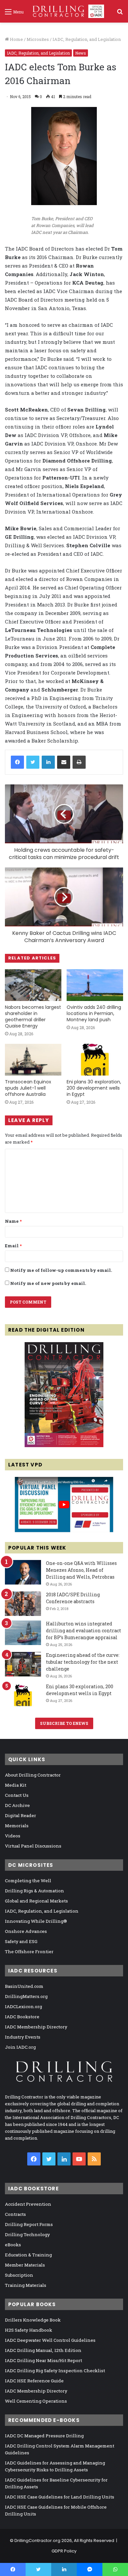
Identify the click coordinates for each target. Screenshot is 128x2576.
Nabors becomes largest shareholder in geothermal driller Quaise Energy (33, 1016)
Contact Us (17, 1795)
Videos (13, 1836)
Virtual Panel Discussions (33, 1846)
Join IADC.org (20, 2047)
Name (13, 1221)
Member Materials (25, 2265)
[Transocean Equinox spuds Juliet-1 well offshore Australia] (33, 1060)
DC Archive (17, 1805)
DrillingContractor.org (37, 2541)
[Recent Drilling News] (64, 1446)
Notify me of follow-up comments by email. (61, 1270)
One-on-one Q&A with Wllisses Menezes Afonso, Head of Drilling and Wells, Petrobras (81, 1570)
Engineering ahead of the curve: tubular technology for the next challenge (83, 1662)
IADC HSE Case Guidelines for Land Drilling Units (60, 2497)
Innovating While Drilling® (36, 1921)
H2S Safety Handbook (29, 2330)
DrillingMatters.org (26, 1996)
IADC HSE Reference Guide (34, 2381)
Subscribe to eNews (64, 1723)
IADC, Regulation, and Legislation (87, 39)
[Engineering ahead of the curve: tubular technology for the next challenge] (23, 1664)
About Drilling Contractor (33, 1775)
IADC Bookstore (22, 2017)
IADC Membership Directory (36, 2027)
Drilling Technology (27, 2234)
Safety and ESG (21, 1941)
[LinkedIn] (48, 762)
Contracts (15, 2214)
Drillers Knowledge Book (33, 2320)
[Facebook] (17, 762)
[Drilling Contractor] (66, 11)
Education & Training (28, 2255)
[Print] (79, 762)
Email (13, 1246)
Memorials (17, 1826)
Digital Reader (21, 1815)
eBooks (13, 2245)
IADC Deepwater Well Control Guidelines (50, 2340)
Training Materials (26, 2285)
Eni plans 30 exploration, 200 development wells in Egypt (94, 1088)
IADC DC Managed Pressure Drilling (44, 2436)
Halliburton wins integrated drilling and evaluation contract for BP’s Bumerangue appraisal (84, 1630)
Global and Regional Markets (36, 1901)
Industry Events (23, 2037)
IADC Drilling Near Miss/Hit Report (43, 2360)
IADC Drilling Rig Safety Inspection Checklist (55, 2371)
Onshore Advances (26, 1931)
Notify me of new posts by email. (48, 1283)
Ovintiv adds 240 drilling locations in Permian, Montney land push (94, 1013)
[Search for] (120, 14)
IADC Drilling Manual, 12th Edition (43, 2350)
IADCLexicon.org (23, 2006)
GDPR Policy (64, 2551)
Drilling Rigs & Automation (34, 1891)
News (81, 53)
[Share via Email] (64, 762)
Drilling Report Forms (29, 2224)
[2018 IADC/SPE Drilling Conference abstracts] (23, 1604)
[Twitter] (33, 762)
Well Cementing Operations (36, 2401)
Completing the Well (28, 1881)
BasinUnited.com (24, 1986)
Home (16, 39)
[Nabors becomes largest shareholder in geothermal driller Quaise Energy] (33, 985)
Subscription (19, 2275)
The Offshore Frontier (29, 1952)
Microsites (38, 39)
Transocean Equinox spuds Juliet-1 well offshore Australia (28, 1088)
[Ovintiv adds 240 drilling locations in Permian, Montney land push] (95, 985)
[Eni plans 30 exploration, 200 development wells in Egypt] (95, 1060)
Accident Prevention (28, 2204)
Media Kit (16, 1785)
